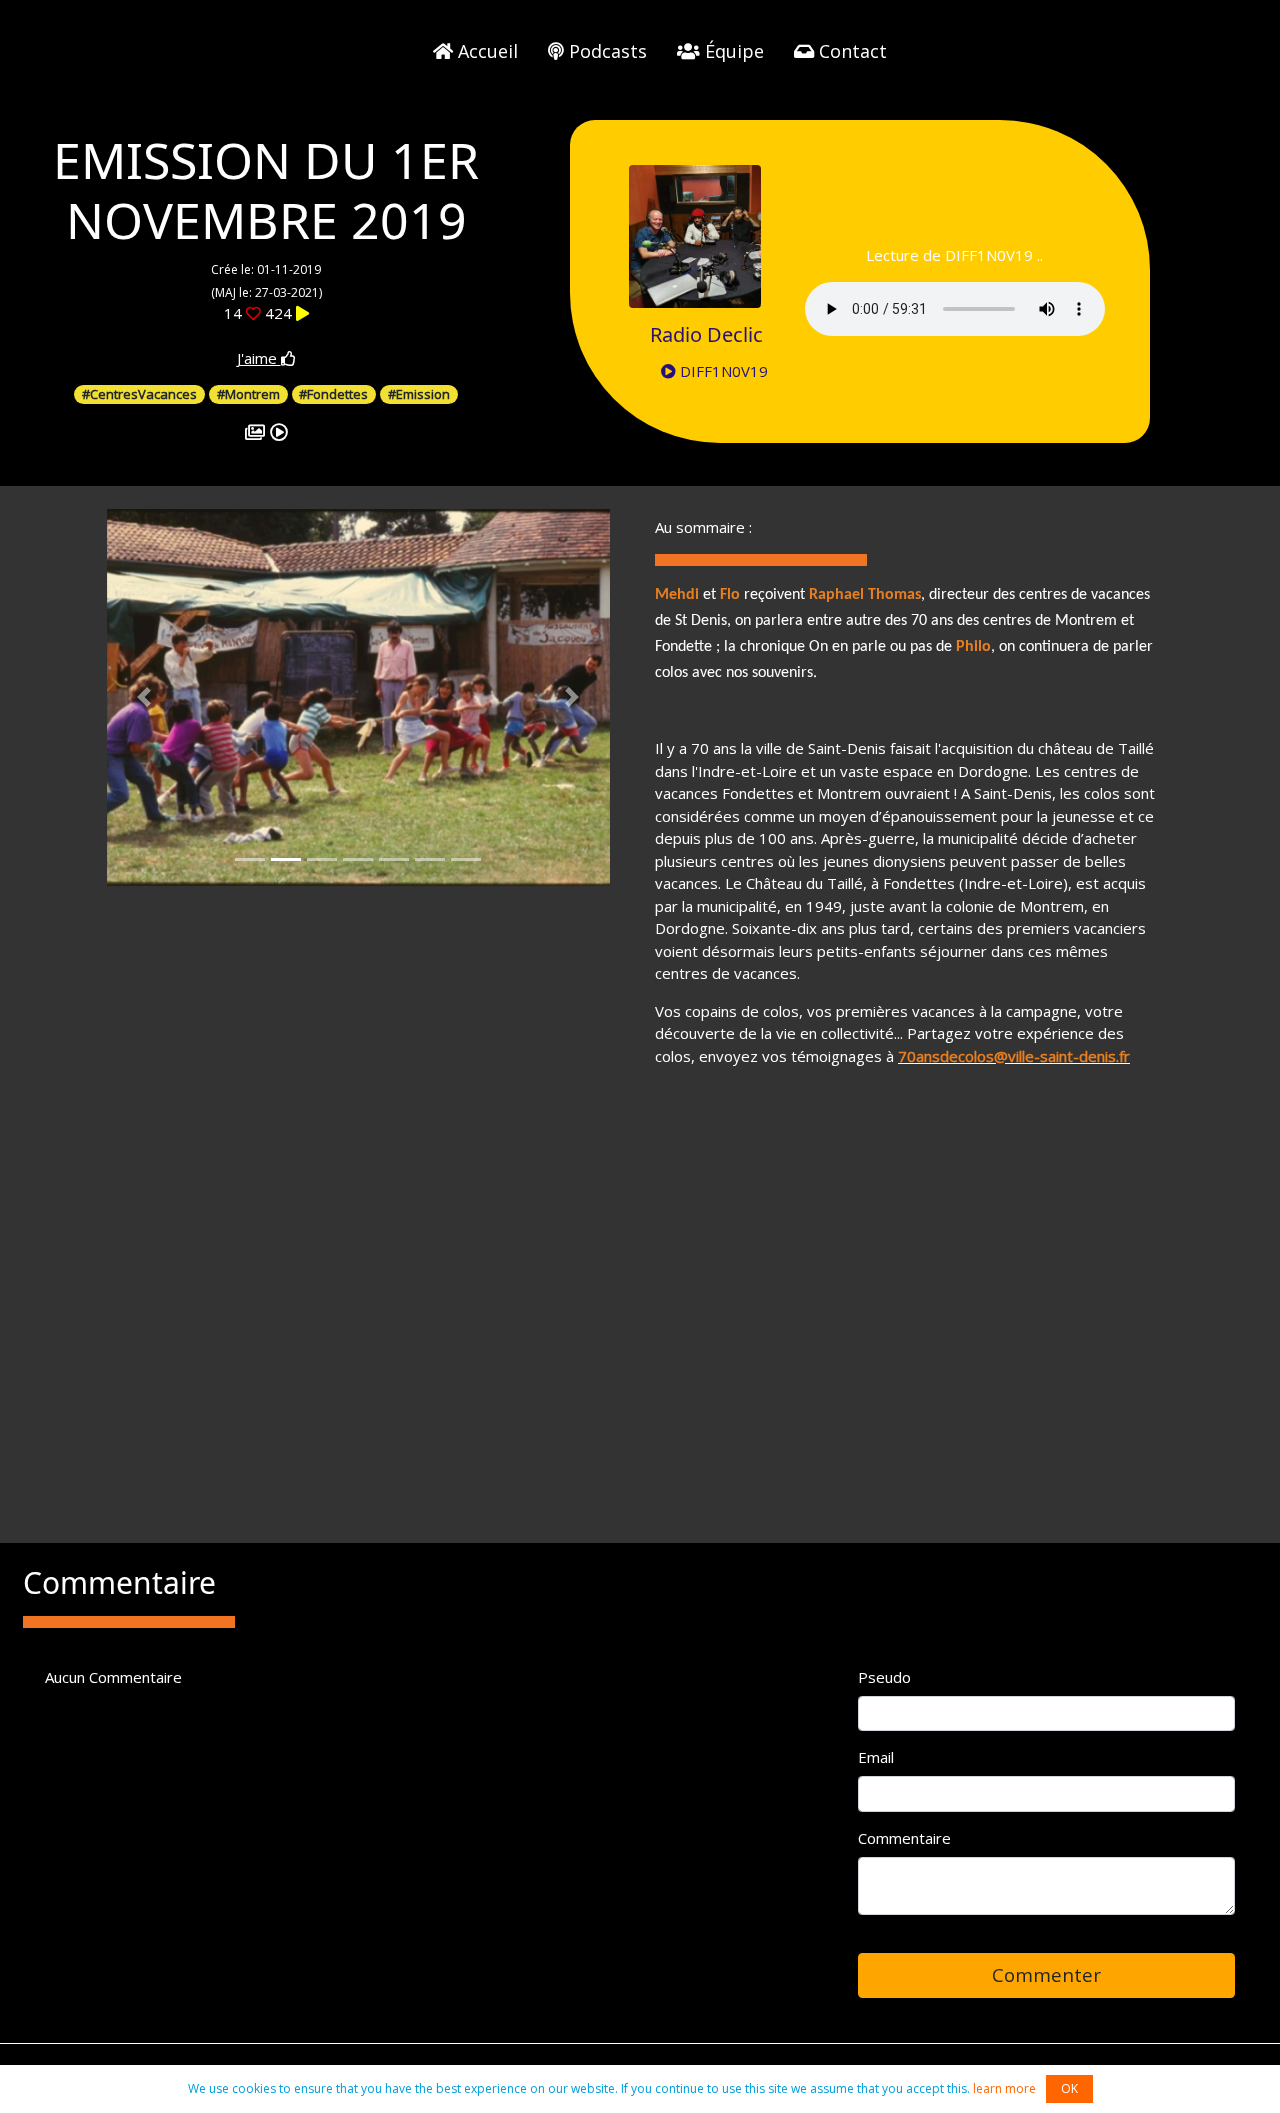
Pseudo (884, 1677)
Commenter (1046, 1974)
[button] (144, 697)
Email (876, 1757)
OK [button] (1069, 2088)
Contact (850, 51)
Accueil (485, 51)
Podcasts (605, 51)
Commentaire (904, 1838)
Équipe (732, 51)
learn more (1004, 2088)
